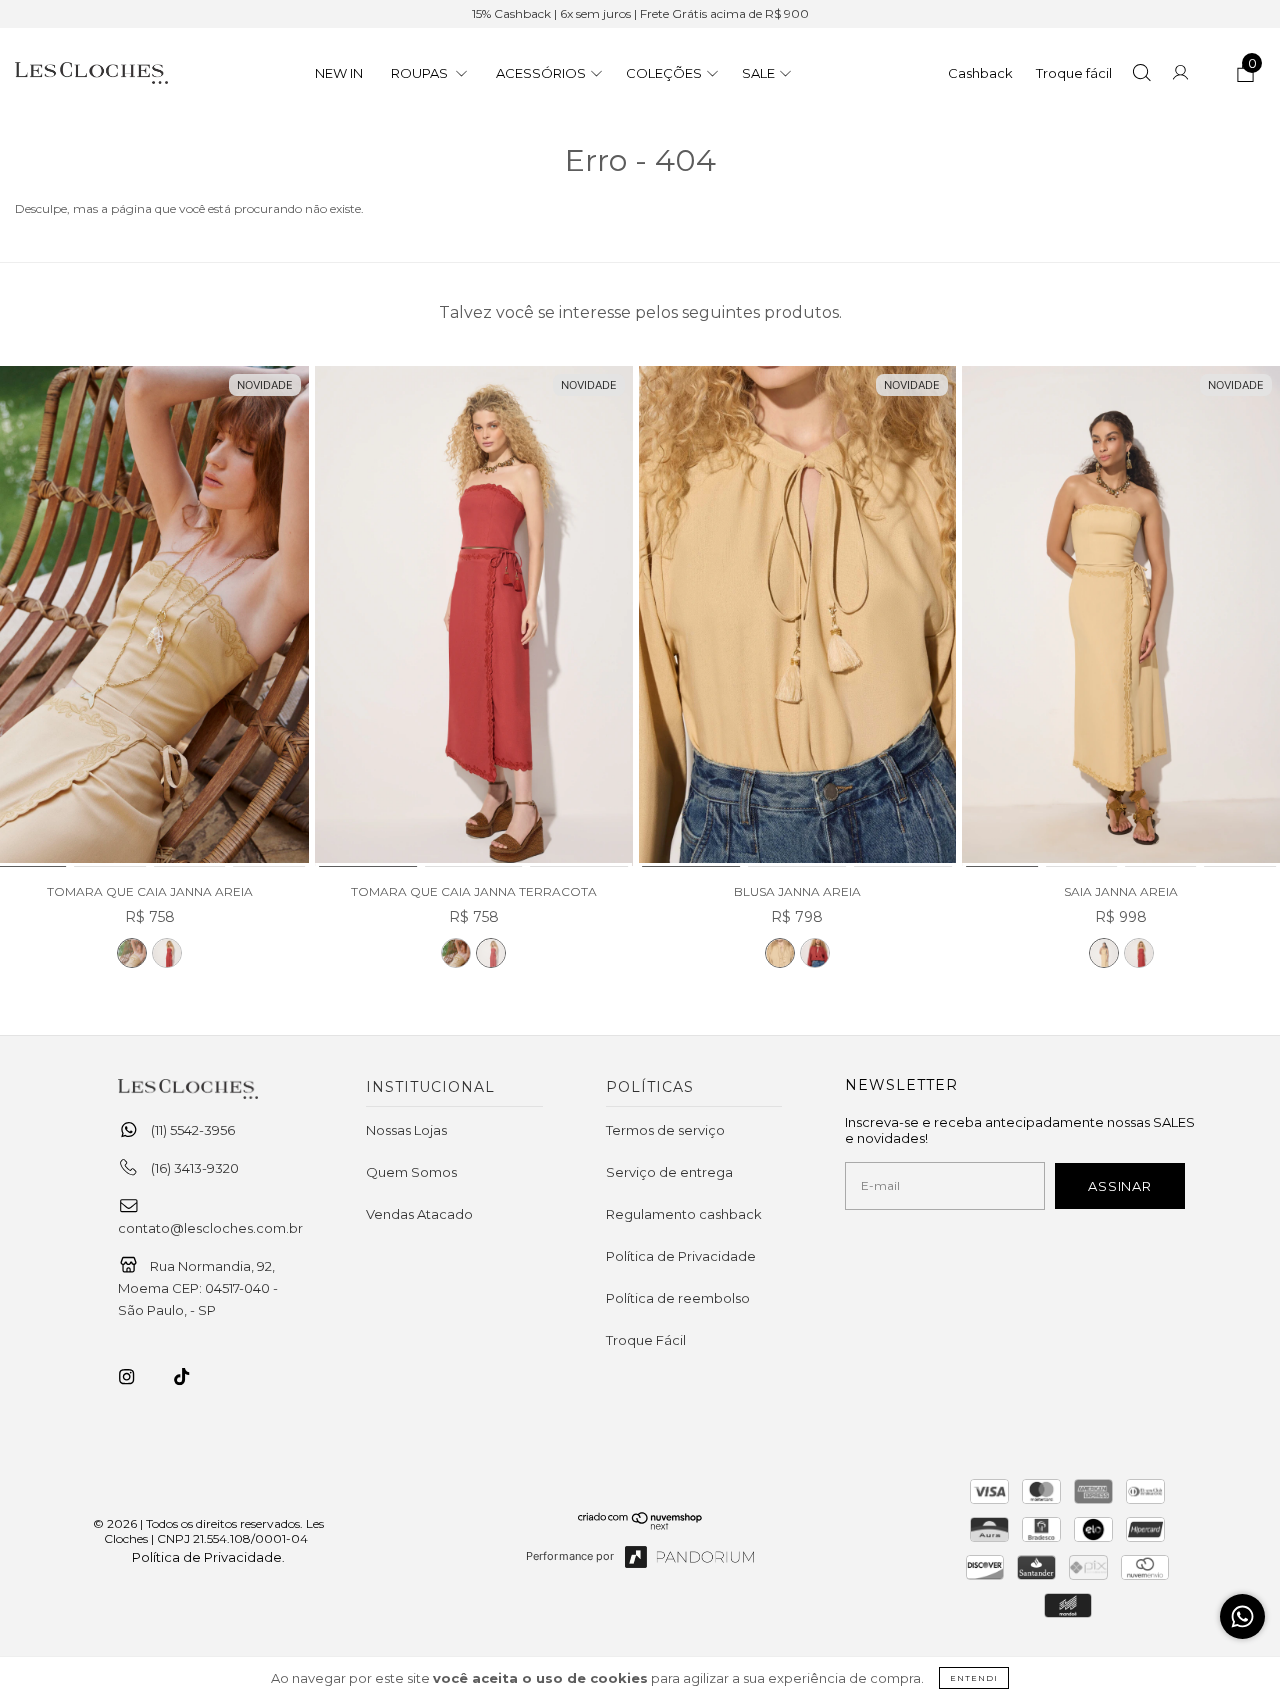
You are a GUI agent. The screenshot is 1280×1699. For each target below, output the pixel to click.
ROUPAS (421, 73)
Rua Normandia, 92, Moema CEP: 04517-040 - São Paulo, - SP (198, 1288)
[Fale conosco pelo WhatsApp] (1242, 1616)
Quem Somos (411, 1172)
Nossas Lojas (406, 1130)
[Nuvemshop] (640, 1525)
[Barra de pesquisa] (1141, 75)
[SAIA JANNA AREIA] (1121, 617)
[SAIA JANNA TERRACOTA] (1139, 953)
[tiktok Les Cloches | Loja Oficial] (193, 1377)
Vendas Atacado (419, 1214)
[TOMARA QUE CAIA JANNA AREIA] (132, 953)
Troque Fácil (646, 1340)
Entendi (974, 1678)
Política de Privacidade (681, 1256)
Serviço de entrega (669, 1172)
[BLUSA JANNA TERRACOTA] (815, 953)
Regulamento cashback (684, 1214)
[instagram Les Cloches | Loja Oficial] (138, 1377)
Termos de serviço (665, 1130)
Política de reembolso (678, 1298)
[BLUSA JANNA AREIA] (798, 617)
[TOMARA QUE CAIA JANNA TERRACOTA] (167, 953)
